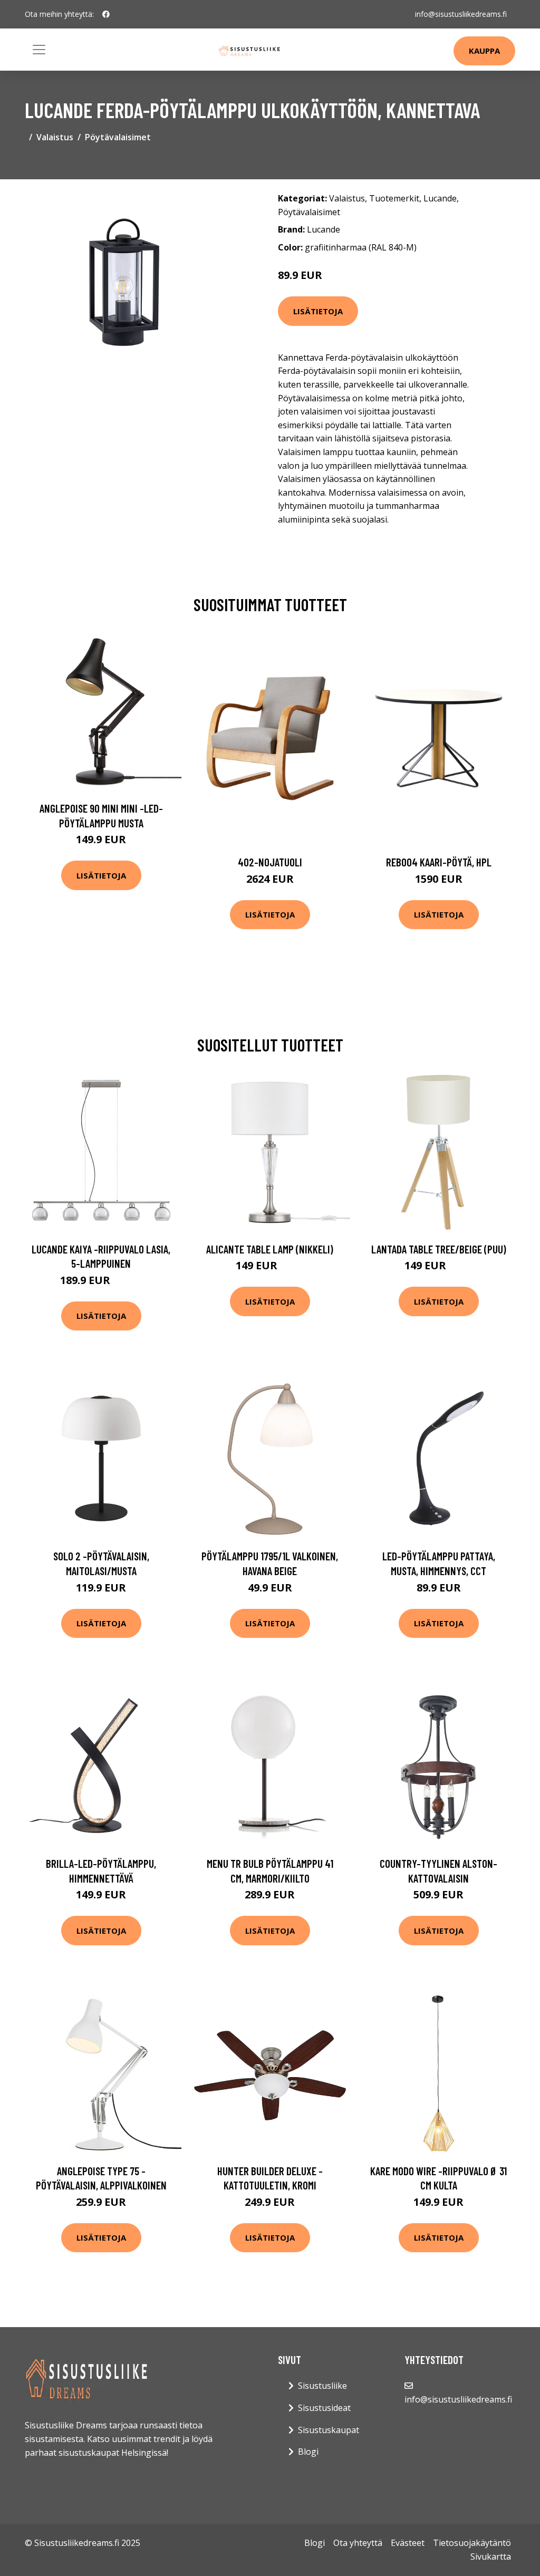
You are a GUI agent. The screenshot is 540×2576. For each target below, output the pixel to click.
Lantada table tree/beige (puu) (439, 1249)
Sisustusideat (324, 2408)
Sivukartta (491, 2556)
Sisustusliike (322, 2386)
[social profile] (106, 14)
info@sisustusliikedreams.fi (461, 14)
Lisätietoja (318, 311)
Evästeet (408, 2543)
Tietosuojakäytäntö (472, 2543)
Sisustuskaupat (329, 2430)
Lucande (440, 198)
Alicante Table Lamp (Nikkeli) (270, 1249)
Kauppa (484, 51)
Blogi (308, 2452)
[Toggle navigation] (39, 50)
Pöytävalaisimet (118, 137)
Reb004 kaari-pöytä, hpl (439, 862)
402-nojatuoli (270, 862)
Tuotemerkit (394, 198)
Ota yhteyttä (358, 2543)
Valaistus (55, 137)
